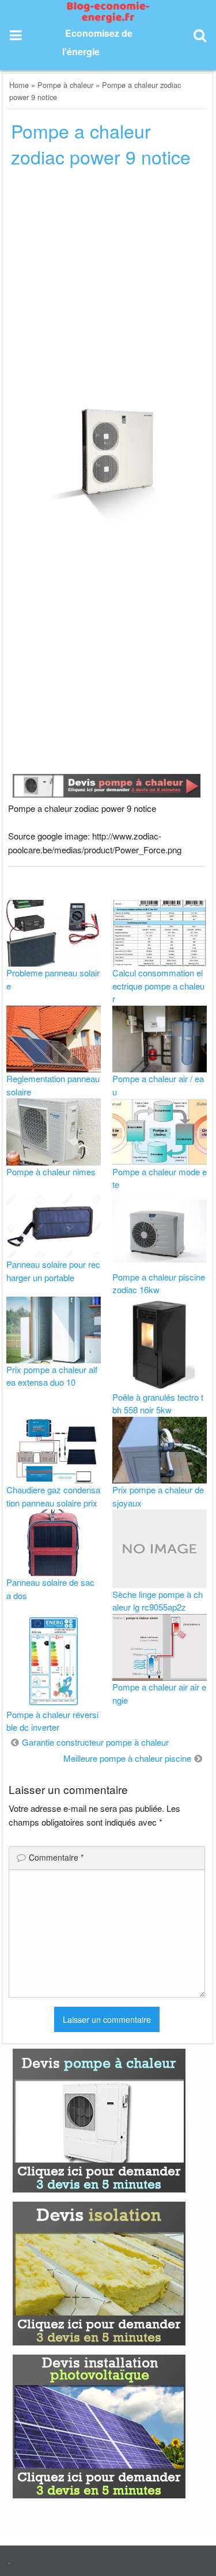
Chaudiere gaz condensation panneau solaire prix (53, 1496)
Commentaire (56, 1857)
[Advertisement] (108, 292)
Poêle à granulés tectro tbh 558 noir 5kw (158, 1404)
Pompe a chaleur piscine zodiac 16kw (159, 1283)
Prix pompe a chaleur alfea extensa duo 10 (52, 1376)
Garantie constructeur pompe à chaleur (95, 1742)
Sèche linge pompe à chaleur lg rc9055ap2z (158, 1601)
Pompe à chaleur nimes (51, 1172)
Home (19, 85)
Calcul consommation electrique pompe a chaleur (158, 986)
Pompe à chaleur (65, 85)
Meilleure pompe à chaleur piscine (127, 1758)
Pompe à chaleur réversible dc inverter (52, 1721)
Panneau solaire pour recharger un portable (53, 1271)
